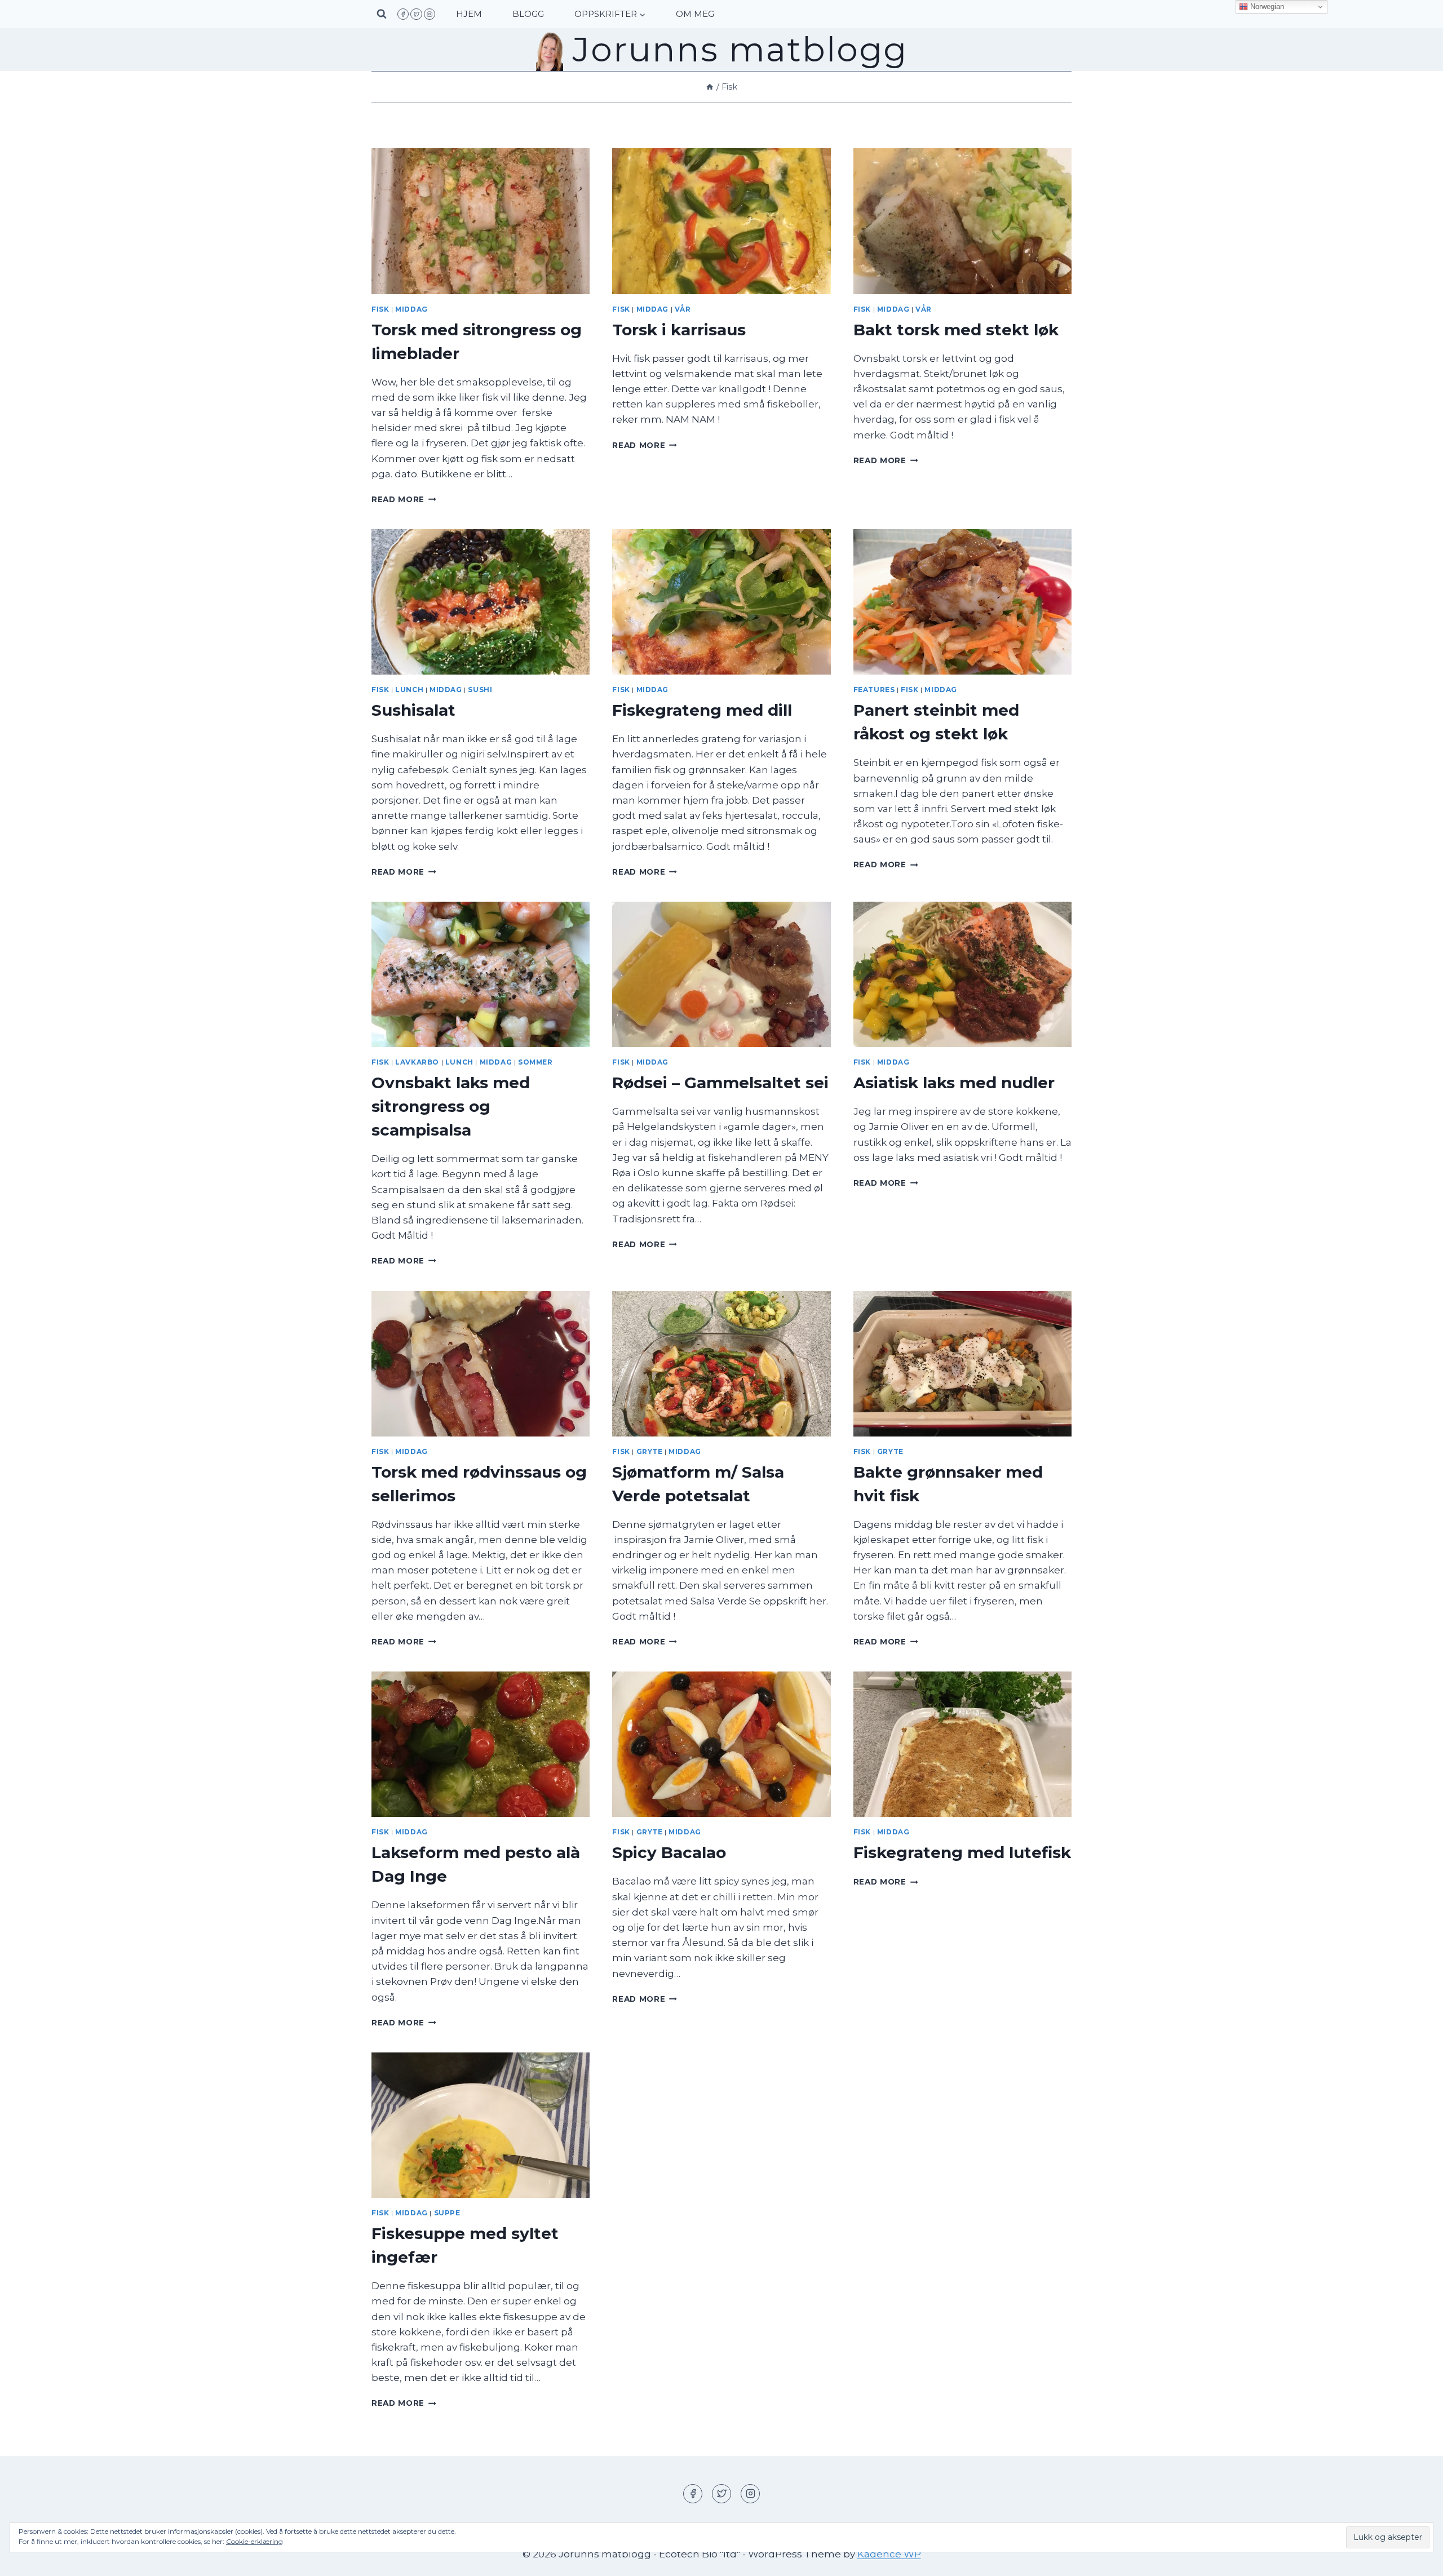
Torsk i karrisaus (679, 330)
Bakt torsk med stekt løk (956, 330)
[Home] (710, 87)
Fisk (380, 309)
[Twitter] (416, 14)
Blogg (528, 14)
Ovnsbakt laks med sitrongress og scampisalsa (451, 1106)
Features (874, 690)
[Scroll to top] (1415, 2559)
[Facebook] (403, 14)
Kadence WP (889, 2554)
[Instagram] (430, 14)
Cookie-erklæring (254, 2541)
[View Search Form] (382, 14)
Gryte (650, 1451)
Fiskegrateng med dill (702, 710)
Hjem (469, 14)
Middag (411, 309)
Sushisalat (413, 710)
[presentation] (481, 221)
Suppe (447, 2213)
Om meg (695, 14)
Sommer (535, 1062)
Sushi (480, 690)
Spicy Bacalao (669, 1852)
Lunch (409, 690)
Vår (683, 309)
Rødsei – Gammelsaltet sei (720, 1083)
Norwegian (1266, 6)
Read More (404, 499)
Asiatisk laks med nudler (954, 1083)
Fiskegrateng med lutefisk (962, 1852)
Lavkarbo (417, 1062)
